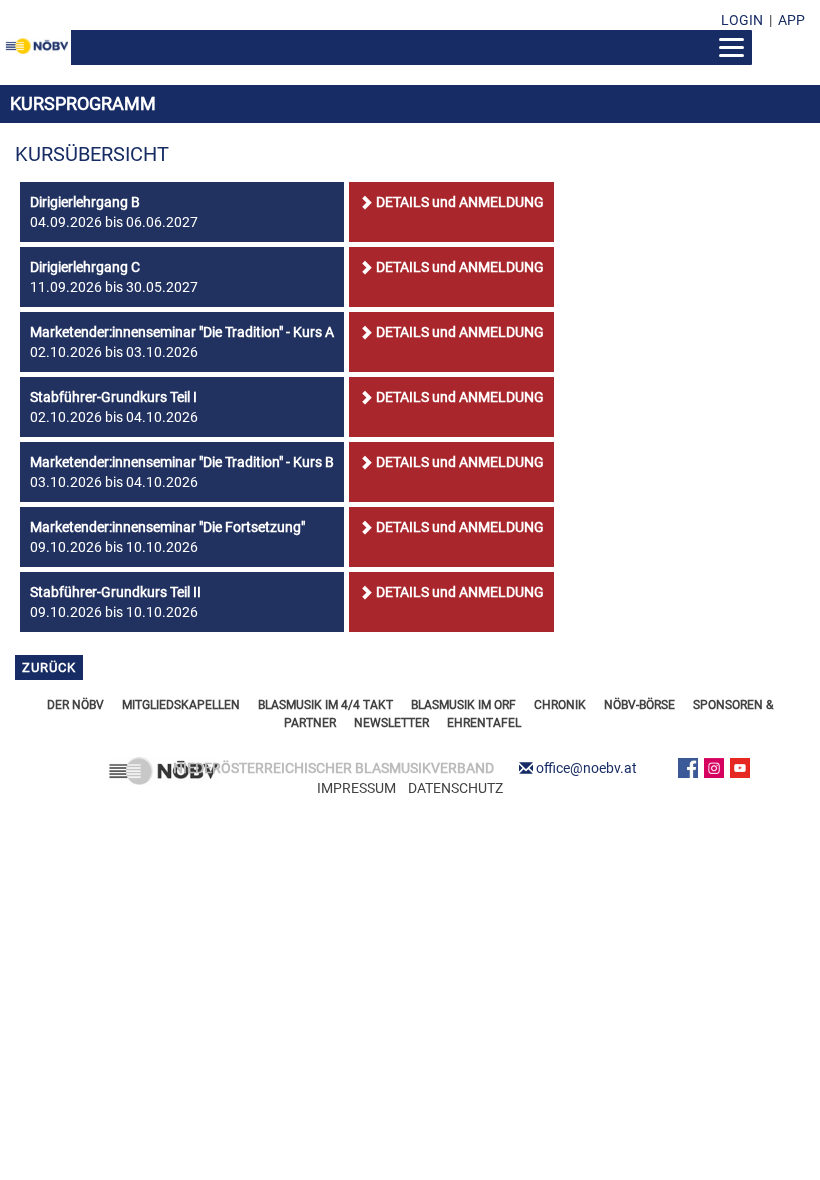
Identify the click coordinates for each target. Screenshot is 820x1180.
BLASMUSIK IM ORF (463, 705)
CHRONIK (560, 705)
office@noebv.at (586, 768)
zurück (49, 667)
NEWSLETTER (391, 723)
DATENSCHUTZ (455, 788)
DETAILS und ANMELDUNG (460, 202)
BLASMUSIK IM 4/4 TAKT (325, 705)
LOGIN (742, 20)
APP (791, 20)
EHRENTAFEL (484, 723)
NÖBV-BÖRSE (639, 705)
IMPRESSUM (356, 788)
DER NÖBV (75, 705)
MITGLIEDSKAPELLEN (181, 705)
